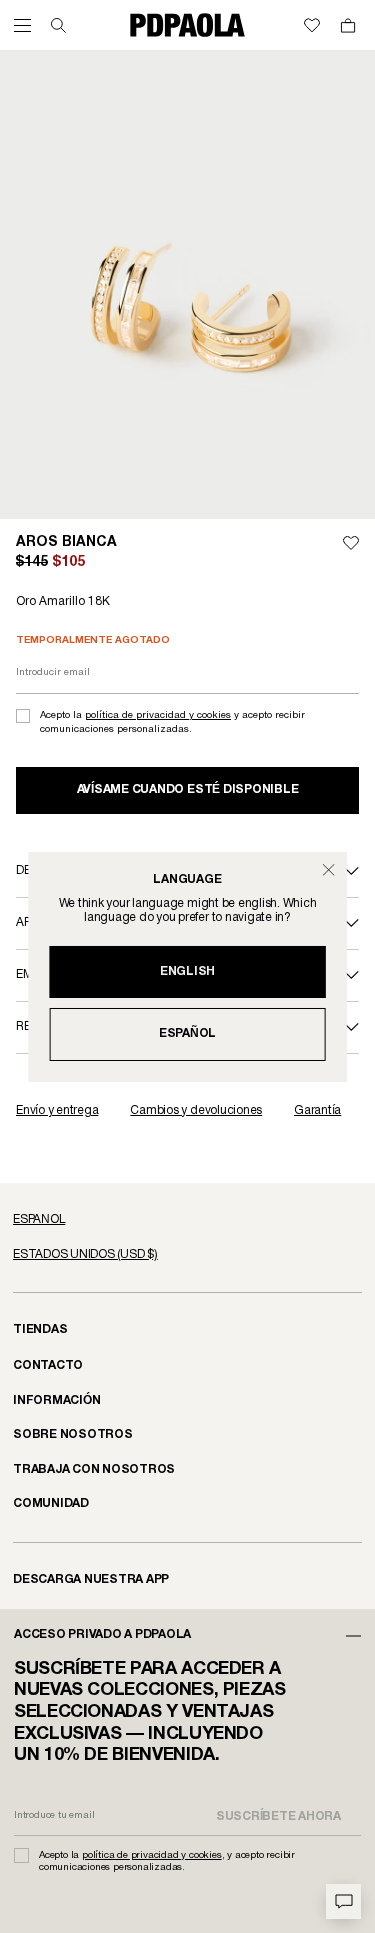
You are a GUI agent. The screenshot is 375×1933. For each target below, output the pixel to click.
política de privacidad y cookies (158, 715)
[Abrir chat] (343, 1901)
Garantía (317, 1110)
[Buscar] (58, 25)
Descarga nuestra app (91, 1579)
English (187, 971)
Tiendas (40, 1329)
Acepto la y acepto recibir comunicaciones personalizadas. (172, 722)
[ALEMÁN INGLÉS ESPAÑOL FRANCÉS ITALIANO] (187, 1220)
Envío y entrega (57, 1110)
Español (187, 1033)
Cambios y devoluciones (196, 1110)
